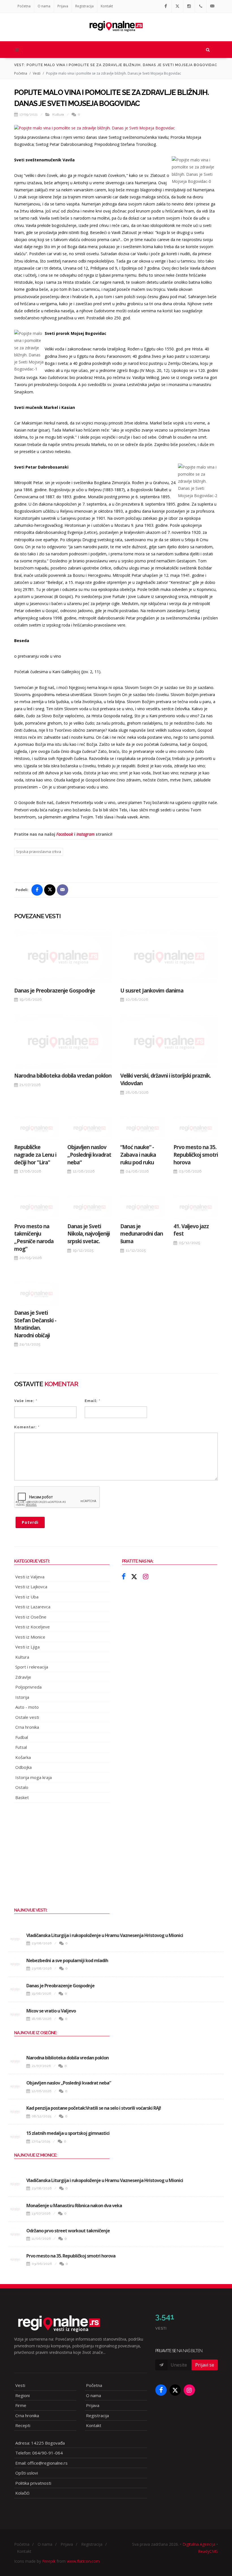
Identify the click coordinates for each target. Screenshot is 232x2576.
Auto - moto (27, 1707)
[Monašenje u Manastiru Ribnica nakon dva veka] (15, 2209)
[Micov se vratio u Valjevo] (15, 2014)
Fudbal (22, 1737)
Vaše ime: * (26, 1401)
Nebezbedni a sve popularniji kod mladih (67, 1960)
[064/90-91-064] (201, 6)
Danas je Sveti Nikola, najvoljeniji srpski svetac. (89, 1234)
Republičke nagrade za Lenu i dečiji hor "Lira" (35, 1155)
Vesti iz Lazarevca (33, 1607)
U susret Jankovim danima (152, 991)
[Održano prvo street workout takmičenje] (15, 2234)
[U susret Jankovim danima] (169, 956)
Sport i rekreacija (32, 1667)
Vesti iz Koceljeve (33, 1627)
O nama (44, 6)
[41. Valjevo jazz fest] (196, 1207)
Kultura (58, 114)
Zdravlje (23, 1677)
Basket (22, 1797)
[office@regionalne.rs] (212, 6)
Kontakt (107, 6)
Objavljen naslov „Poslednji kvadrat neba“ (89, 1155)
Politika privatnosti (33, 2483)
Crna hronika (27, 1727)
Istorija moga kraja (34, 1777)
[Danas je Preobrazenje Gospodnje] (63, 956)
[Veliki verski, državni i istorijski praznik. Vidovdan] (169, 1042)
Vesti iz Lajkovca (31, 1587)
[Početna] (116, 24)
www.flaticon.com (83, 2561)
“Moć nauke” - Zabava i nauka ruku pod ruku (138, 1155)
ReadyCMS (208, 2551)
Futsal (21, 1747)
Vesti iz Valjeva (30, 1577)
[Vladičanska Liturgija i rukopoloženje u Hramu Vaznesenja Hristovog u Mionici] (15, 1939)
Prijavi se (205, 2365)
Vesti (37, 73)
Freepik (49, 2561)
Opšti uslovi (27, 2473)
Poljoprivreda (28, 1687)
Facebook (65, 834)
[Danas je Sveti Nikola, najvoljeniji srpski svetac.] (90, 1207)
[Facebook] (166, 6)
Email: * (93, 1401)
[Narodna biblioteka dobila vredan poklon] (63, 1042)
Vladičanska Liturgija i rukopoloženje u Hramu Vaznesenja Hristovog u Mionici (105, 1935)
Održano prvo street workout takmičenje (68, 2231)
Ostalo (22, 1787)
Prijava (63, 6)
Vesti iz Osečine (31, 1617)
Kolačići (22, 2493)
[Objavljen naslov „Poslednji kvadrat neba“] (90, 1128)
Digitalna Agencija (199, 2544)
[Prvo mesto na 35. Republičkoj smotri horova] (196, 1128)
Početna (24, 6)
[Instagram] (189, 6)
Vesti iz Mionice (30, 1637)
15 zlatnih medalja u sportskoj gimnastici (68, 2133)
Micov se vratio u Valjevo (51, 2011)
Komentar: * (27, 1427)
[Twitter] (177, 6)
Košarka (23, 1757)
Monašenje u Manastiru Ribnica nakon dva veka (74, 2205)
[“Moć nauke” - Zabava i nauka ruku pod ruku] (143, 1128)
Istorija (22, 1697)
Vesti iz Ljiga (27, 1647)
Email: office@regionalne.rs (41, 2463)
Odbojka (23, 1767)
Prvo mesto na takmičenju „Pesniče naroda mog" (34, 1238)
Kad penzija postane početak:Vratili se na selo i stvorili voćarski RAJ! (94, 2108)
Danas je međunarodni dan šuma (142, 1234)
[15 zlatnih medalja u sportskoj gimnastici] (15, 2137)
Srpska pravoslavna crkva (39, 852)
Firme (21, 2405)
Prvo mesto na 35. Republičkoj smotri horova (196, 1155)
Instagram (85, 834)
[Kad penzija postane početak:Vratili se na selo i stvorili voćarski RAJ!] (15, 2112)
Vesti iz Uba (27, 1597)
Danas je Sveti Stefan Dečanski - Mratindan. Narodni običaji (35, 1324)
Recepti (23, 2425)
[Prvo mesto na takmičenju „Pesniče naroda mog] (36, 1207)
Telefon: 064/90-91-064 (39, 2453)
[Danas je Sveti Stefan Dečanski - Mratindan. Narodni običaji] (36, 1294)
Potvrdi (30, 1522)
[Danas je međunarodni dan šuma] (143, 1207)
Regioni (22, 2395)
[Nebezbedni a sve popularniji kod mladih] (15, 1964)
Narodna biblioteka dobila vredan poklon (63, 1076)
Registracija (84, 6)
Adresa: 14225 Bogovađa (40, 2443)
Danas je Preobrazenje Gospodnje (55, 991)
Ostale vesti (27, 1717)
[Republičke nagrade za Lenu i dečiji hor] (36, 1128)
